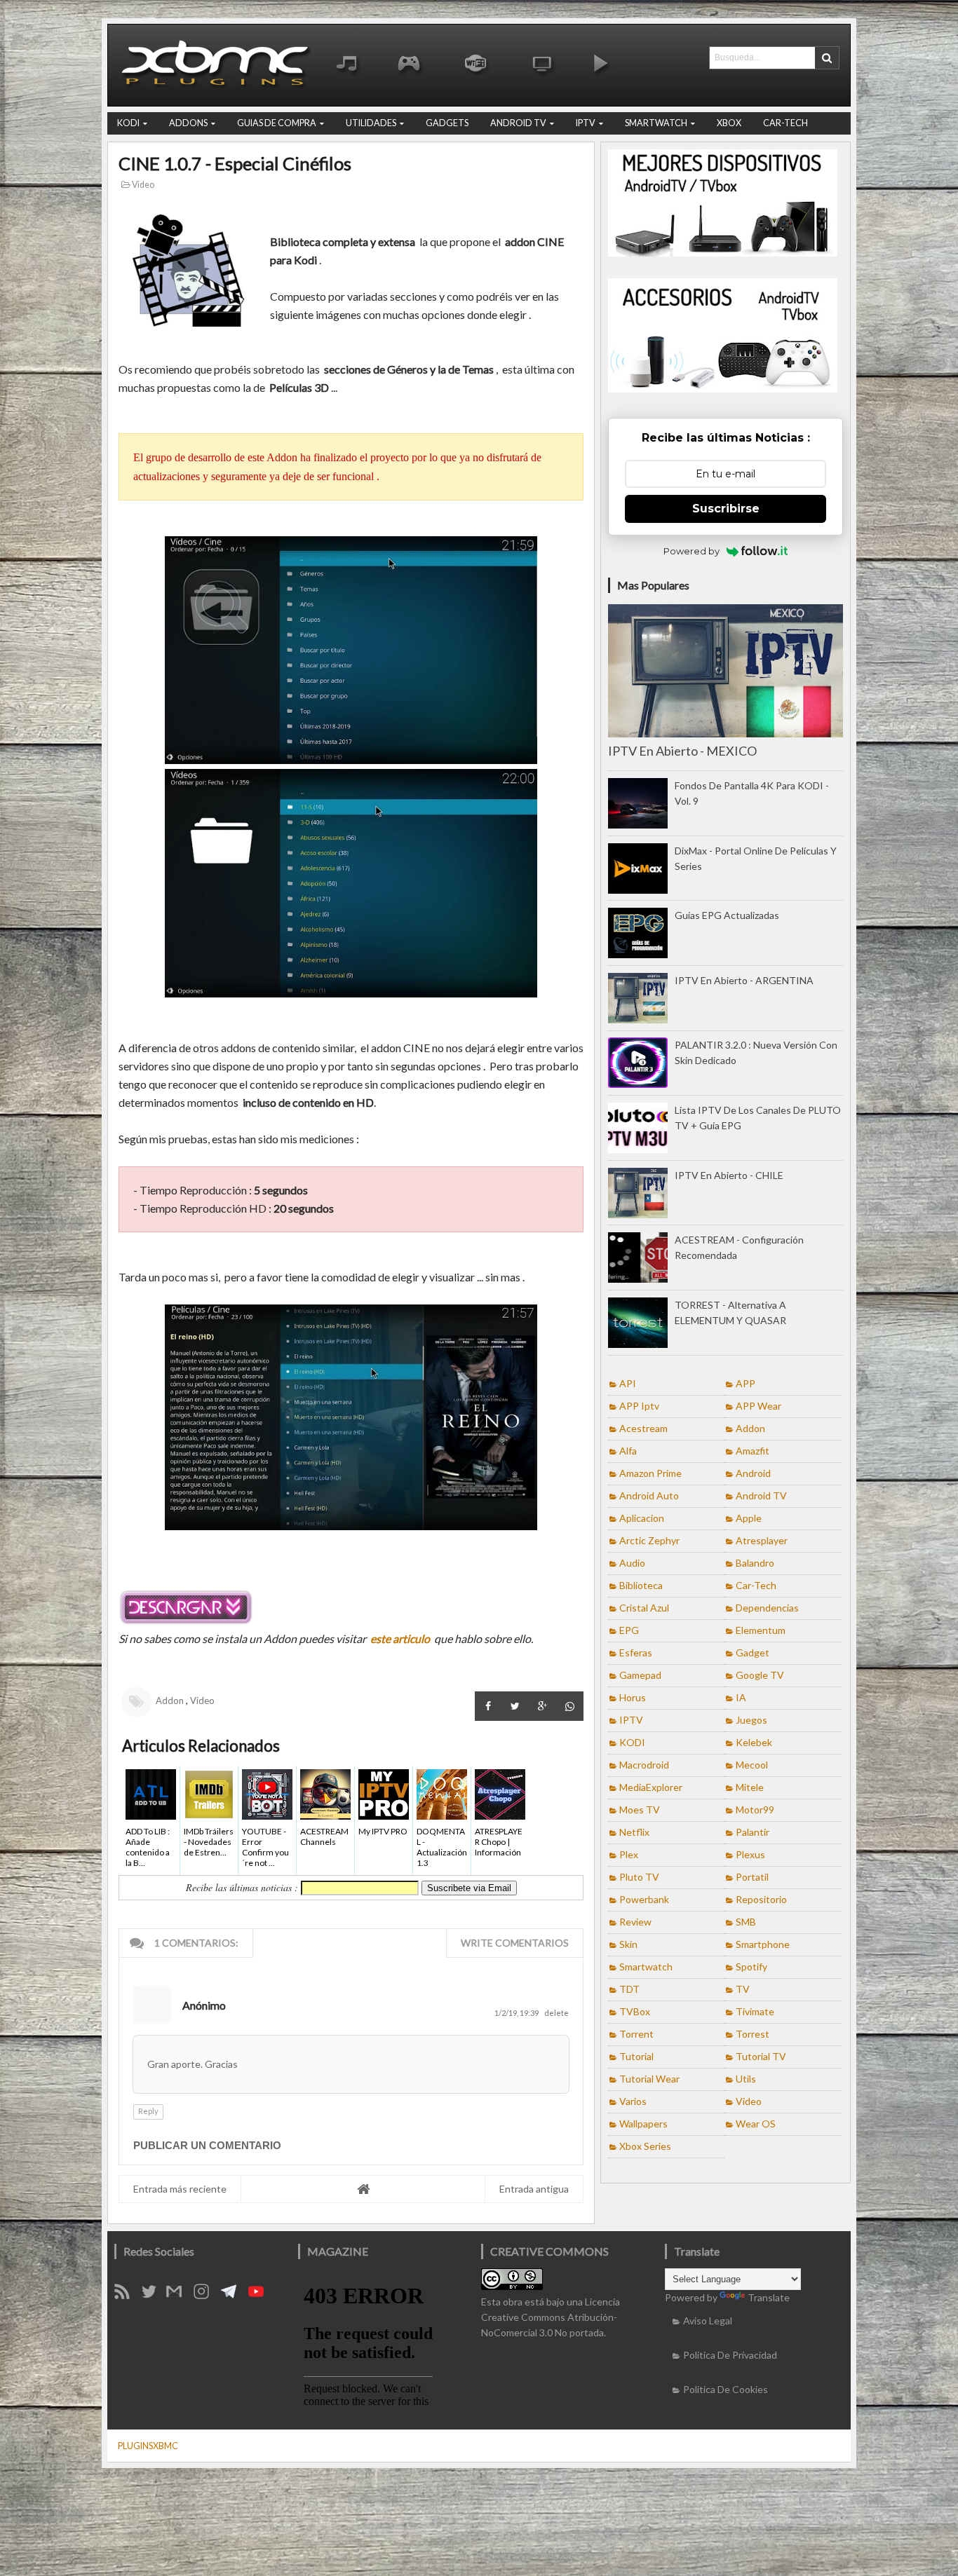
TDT (629, 1989)
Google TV (760, 1675)
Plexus (750, 1854)
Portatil (752, 1877)
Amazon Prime (650, 1473)
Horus (633, 1697)
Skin (628, 1944)
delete (556, 2013)
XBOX (729, 123)
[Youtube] (261, 2295)
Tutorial (636, 2056)
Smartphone (763, 1944)
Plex (629, 1854)
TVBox (635, 2011)
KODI (128, 123)
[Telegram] (234, 2295)
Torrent (636, 2034)
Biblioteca (641, 1585)
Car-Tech (756, 1585)
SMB (746, 1922)
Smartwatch (646, 1967)
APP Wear (758, 1406)
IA (741, 1697)
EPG (629, 1630)
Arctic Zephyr (649, 1540)
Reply (148, 2111)
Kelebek (754, 1742)
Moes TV (640, 1810)
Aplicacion (642, 1518)
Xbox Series (645, 2146)
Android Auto (649, 1495)
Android (753, 1473)
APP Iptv (639, 1406)
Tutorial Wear (649, 2079)
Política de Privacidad (730, 2355)
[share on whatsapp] (570, 1706)
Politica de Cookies (726, 2389)
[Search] (827, 58)
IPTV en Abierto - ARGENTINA (744, 980)
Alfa (628, 1451)
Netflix (634, 1832)
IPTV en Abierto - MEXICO (682, 751)
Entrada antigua (534, 2189)
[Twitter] (154, 2295)
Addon (170, 1701)
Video (142, 185)
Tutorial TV (761, 2056)
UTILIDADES (371, 123)
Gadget (753, 1652)
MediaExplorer (651, 1787)
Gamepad (640, 1675)
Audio (632, 1563)
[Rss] (127, 2295)
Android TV (761, 1495)
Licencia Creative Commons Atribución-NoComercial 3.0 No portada (551, 2317)
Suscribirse (726, 509)
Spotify (751, 1967)
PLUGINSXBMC (148, 2446)
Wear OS (756, 2124)
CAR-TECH (785, 123)
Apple (749, 1518)
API (628, 1383)
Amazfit (753, 1451)
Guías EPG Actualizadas (727, 915)
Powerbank (644, 1899)
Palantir (753, 1832)
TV (743, 1989)
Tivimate (755, 2011)
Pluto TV (639, 1877)
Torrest (753, 2034)
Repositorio (761, 1899)
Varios (633, 2101)
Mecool (752, 1765)
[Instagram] (206, 2295)
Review (635, 1922)
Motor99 (755, 1810)
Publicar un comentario (207, 2145)
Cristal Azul (644, 1608)
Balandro (755, 1563)
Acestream (643, 1428)
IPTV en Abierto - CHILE (729, 1175)
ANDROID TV (518, 123)
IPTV (586, 123)
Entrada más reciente (180, 2189)
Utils (746, 2079)
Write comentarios (515, 1943)
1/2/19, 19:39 (517, 2013)
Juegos (751, 1720)
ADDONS (188, 123)
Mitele (750, 1787)
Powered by (691, 551)
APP (746, 1383)
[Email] (179, 2295)
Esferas (636, 1652)
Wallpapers (643, 2124)
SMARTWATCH (656, 123)
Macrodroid (644, 1765)
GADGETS (447, 123)
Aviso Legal (708, 2321)
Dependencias (767, 1608)
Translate (769, 2297)
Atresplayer (762, 1540)
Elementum (761, 1630)
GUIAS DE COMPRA (277, 123)
